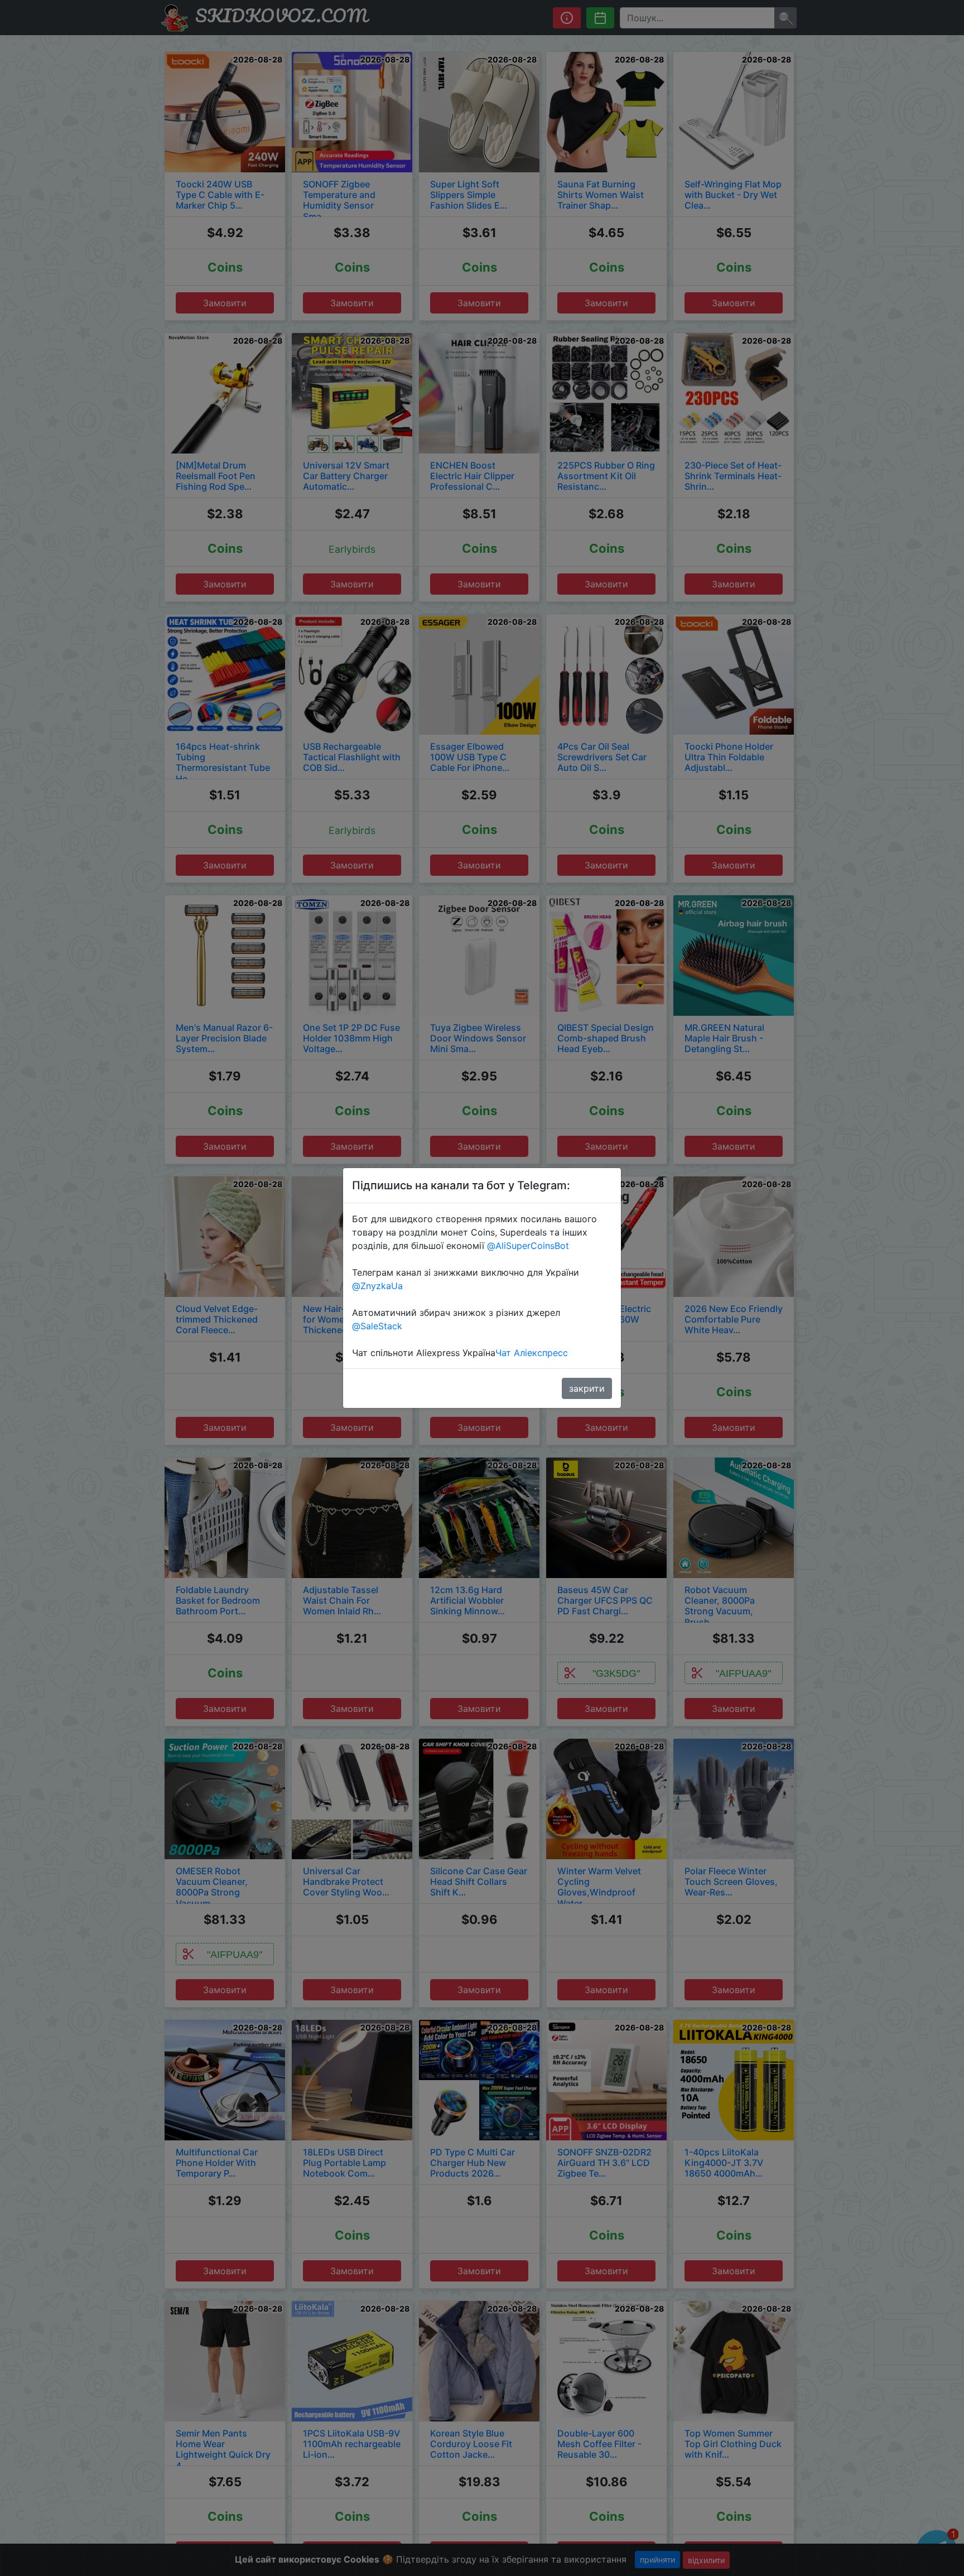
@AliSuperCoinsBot (528, 1246)
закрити (587, 1388)
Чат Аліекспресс (532, 1353)
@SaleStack (377, 1326)
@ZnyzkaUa (377, 1286)
